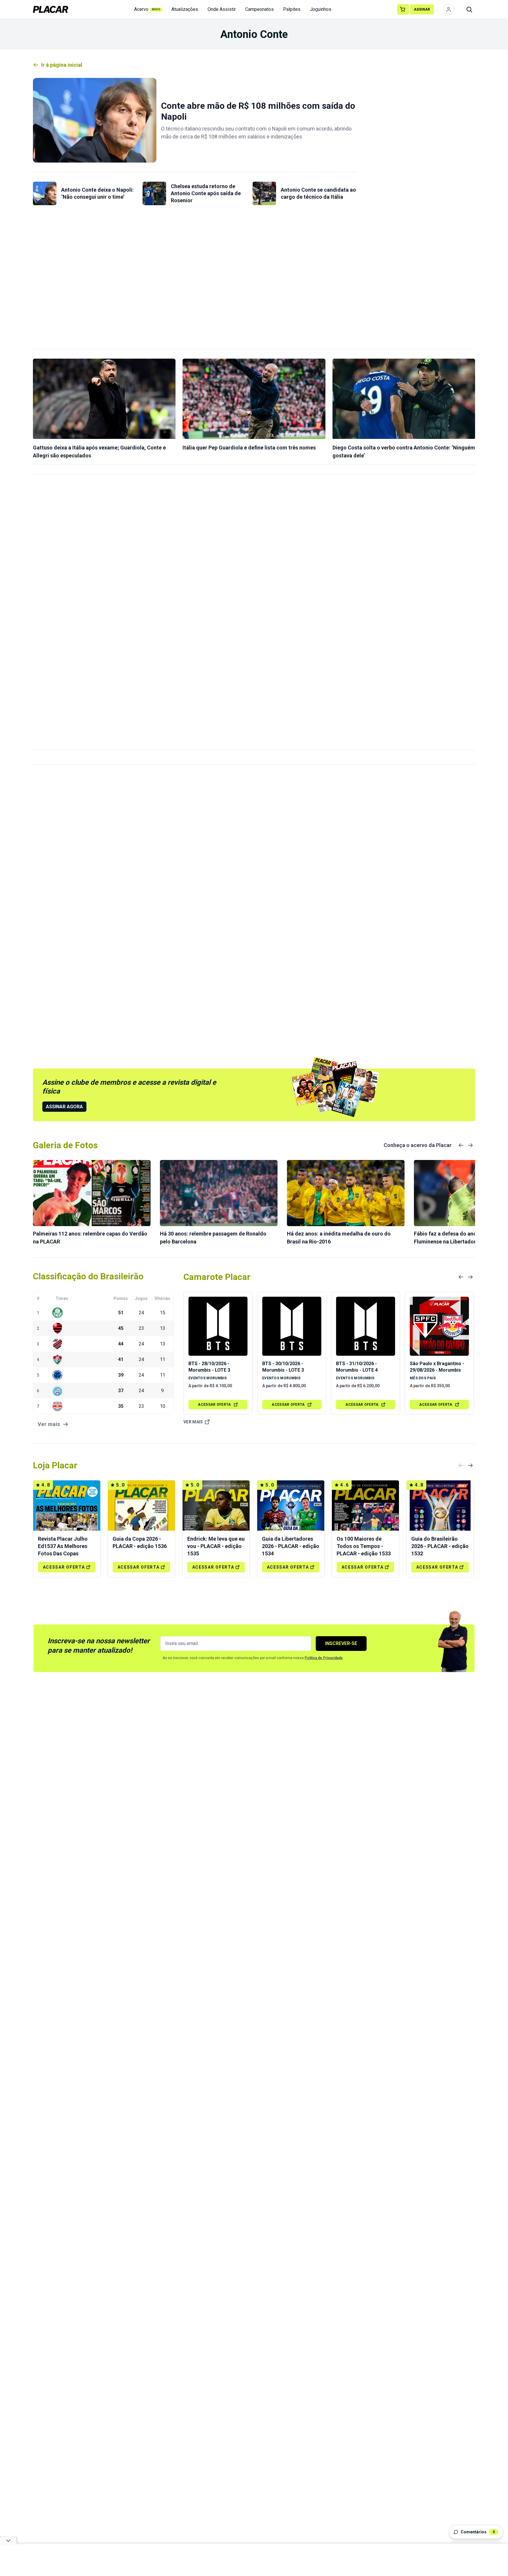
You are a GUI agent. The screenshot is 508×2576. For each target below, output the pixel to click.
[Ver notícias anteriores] (461, 1145)
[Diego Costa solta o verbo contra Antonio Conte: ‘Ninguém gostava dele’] (404, 399)
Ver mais (193, 1422)
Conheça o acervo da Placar (418, 1145)
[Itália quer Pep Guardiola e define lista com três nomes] (254, 399)
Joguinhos (321, 9)
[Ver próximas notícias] (470, 1145)
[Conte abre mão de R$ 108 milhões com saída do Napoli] (95, 120)
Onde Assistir (222, 9)
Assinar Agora (64, 1107)
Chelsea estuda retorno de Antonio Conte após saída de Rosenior (206, 193)
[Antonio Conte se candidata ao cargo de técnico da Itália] (264, 193)
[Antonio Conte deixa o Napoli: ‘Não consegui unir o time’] (45, 193)
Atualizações (185, 9)
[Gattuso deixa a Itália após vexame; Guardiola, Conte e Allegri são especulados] (104, 399)
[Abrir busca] (469, 9)
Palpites (292, 9)
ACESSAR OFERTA (214, 1405)
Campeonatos (259, 9)
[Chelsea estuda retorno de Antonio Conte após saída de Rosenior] (154, 193)
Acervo (147, 9)
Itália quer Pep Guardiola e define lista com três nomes (249, 448)
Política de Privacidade (324, 1658)
